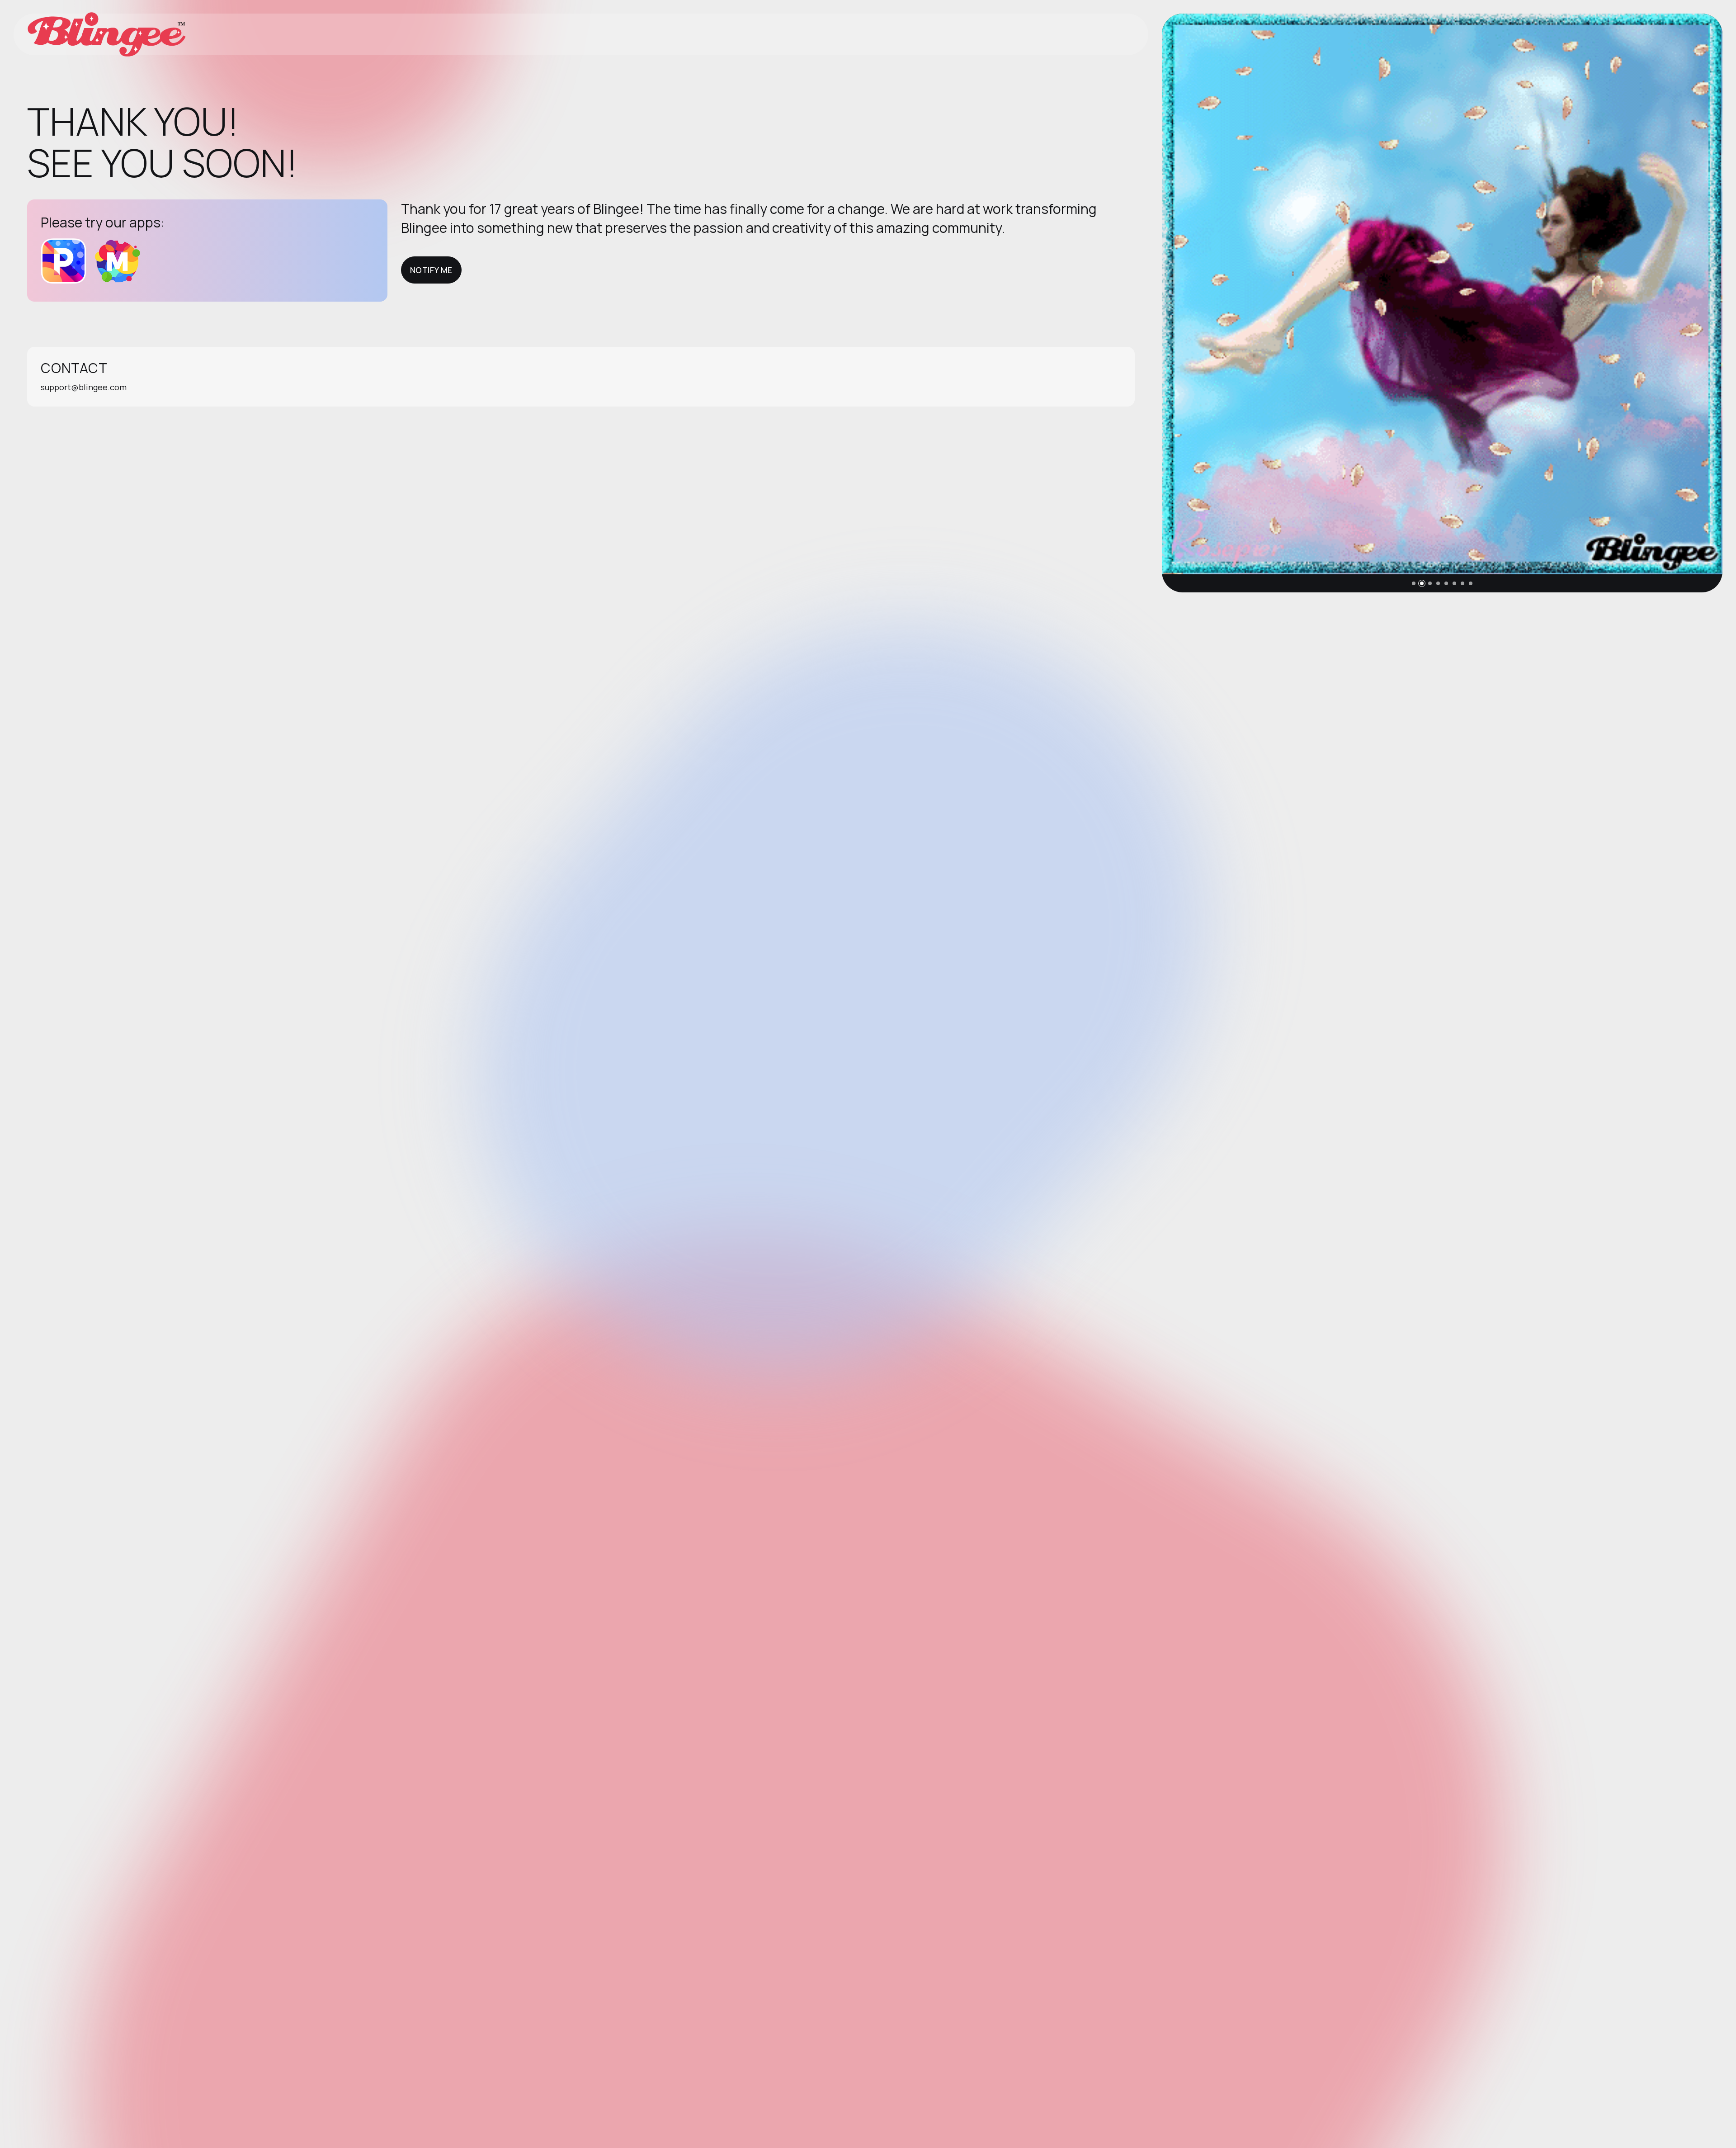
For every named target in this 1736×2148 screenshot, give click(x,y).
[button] (1414, 583)
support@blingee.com (84, 387)
